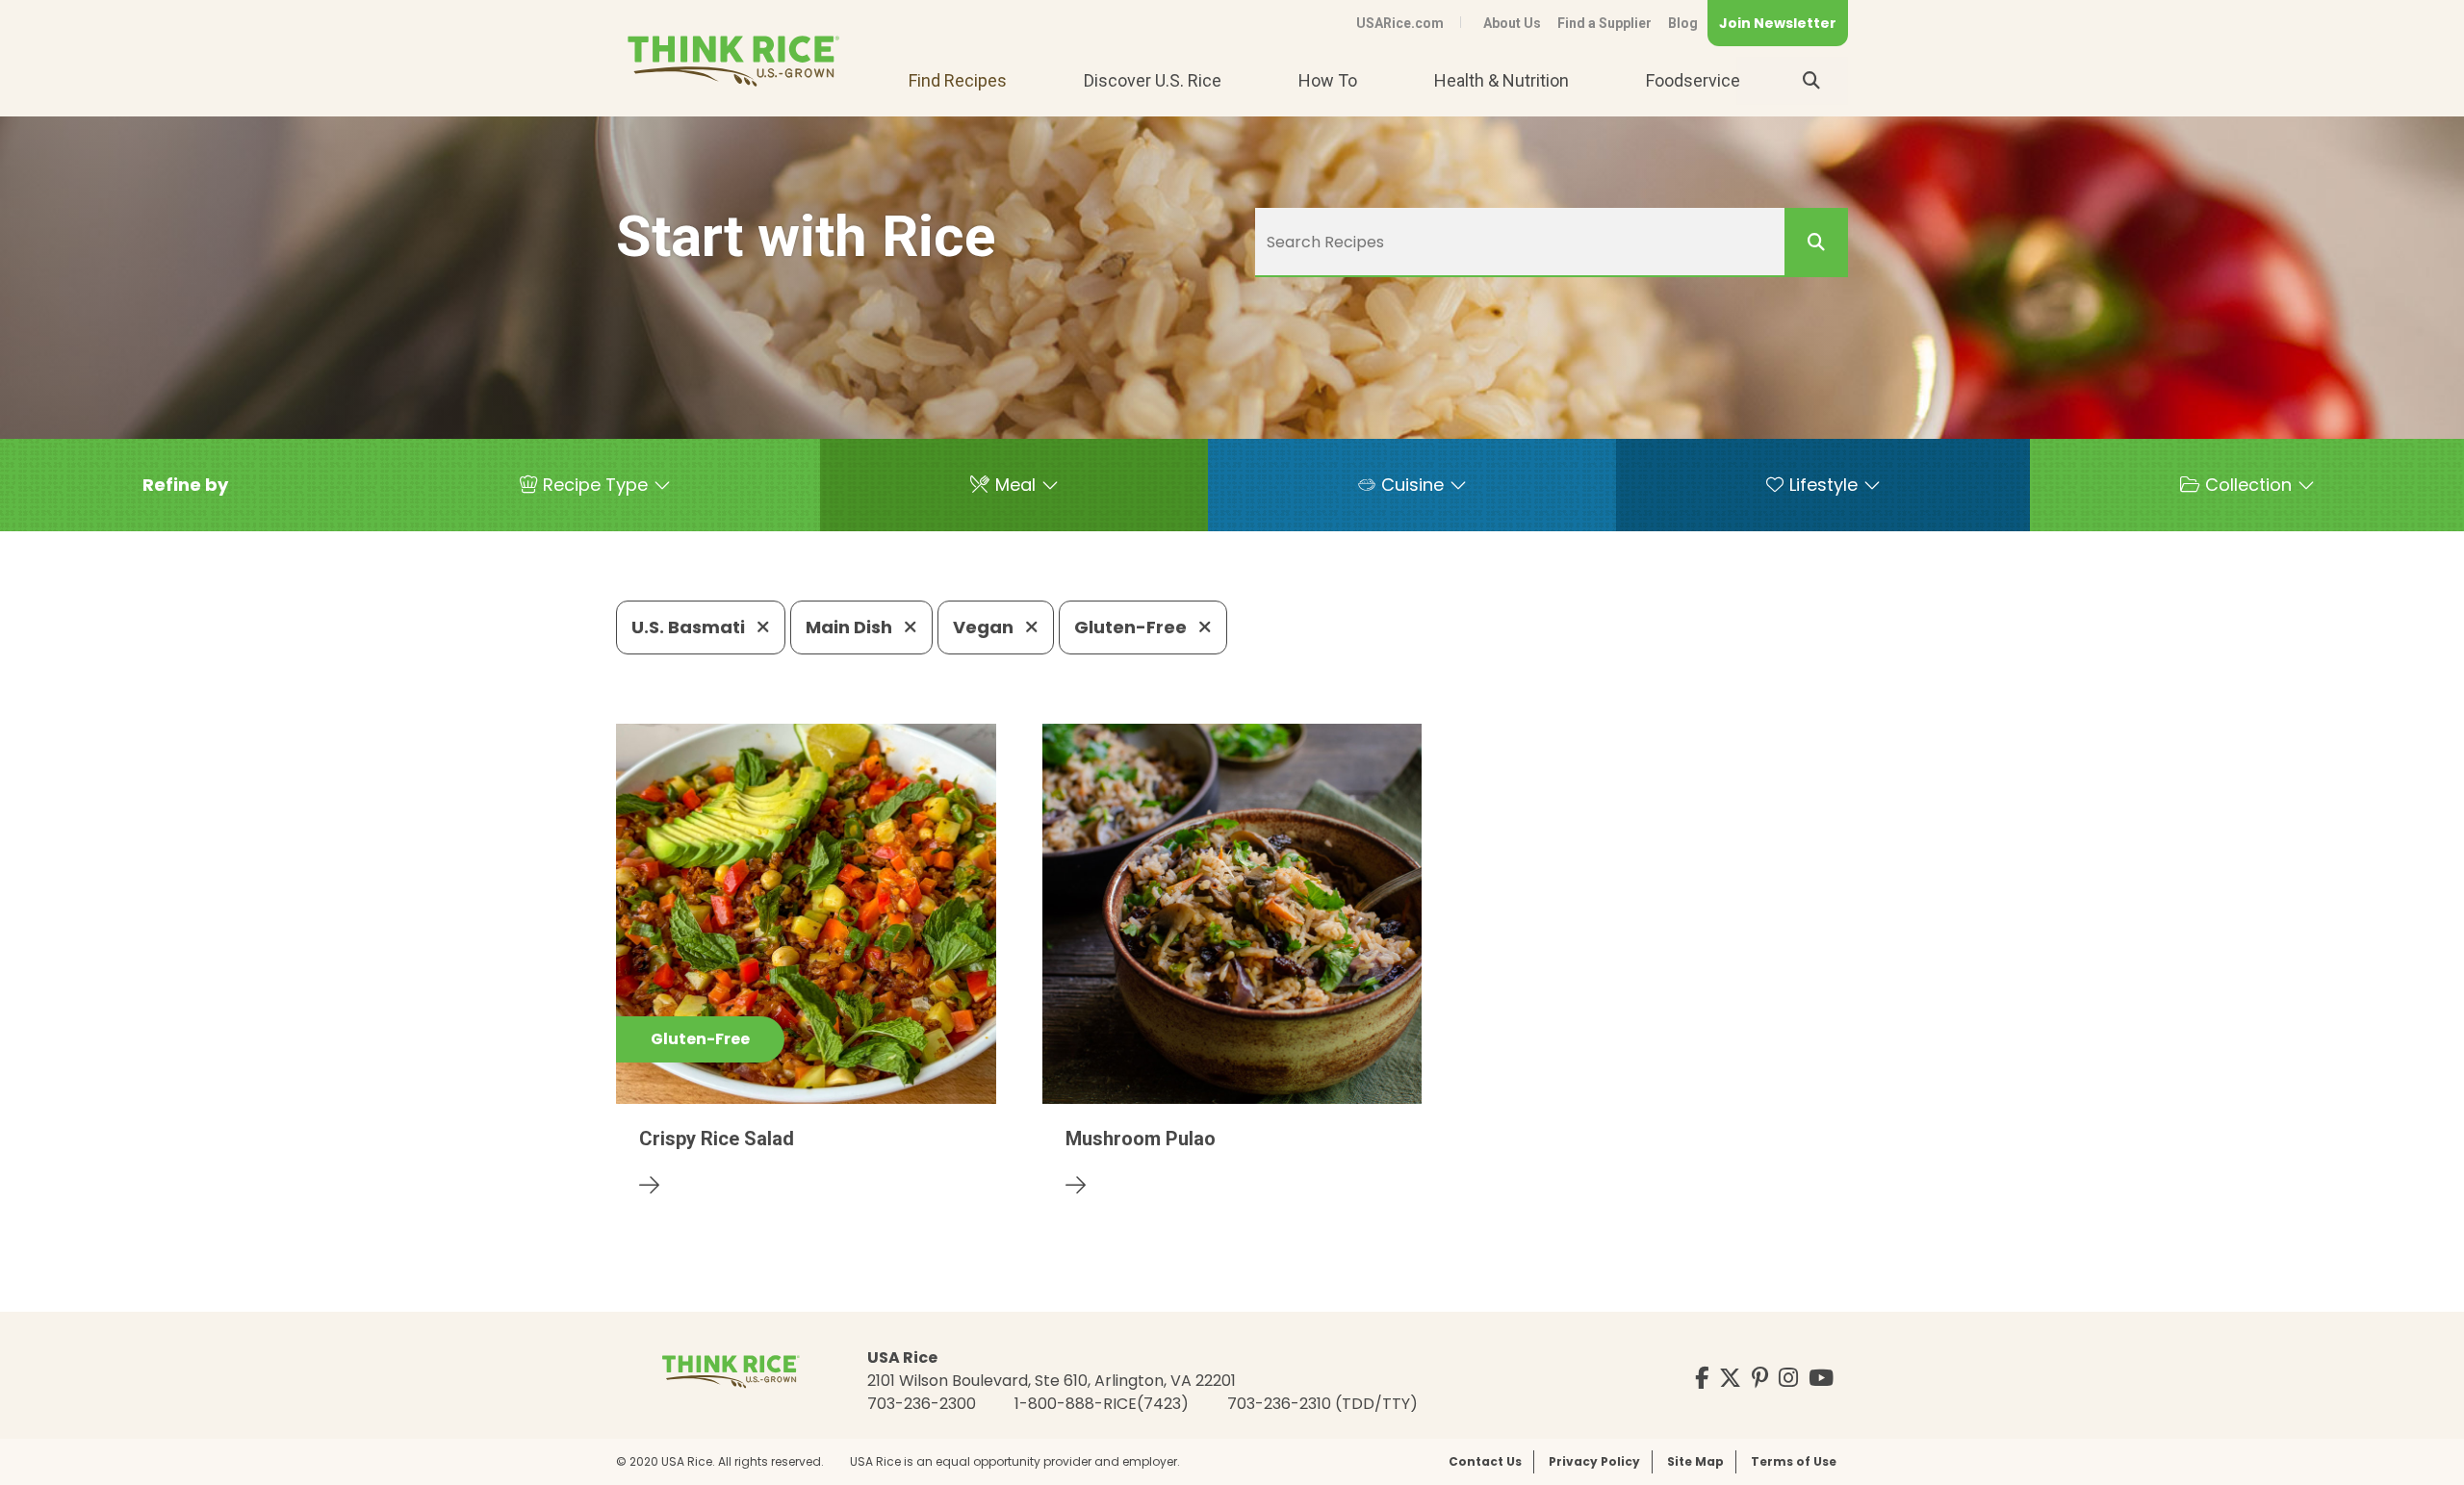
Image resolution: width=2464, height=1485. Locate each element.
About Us (1512, 23)
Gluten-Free (1132, 627)
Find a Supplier (1604, 23)
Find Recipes (958, 80)
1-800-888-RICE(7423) (1102, 1404)
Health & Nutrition (1501, 80)
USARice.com (1400, 23)
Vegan (985, 627)
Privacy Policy (1594, 1461)
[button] (185, 485)
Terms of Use (1794, 1461)
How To (1328, 80)
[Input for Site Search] (1811, 81)
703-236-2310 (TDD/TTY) (1322, 1404)
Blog (1683, 23)
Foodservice (1693, 80)
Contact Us (1485, 1461)
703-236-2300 (922, 1404)
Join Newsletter (1778, 23)
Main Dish (851, 627)
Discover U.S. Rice (1153, 80)
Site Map (1695, 1461)
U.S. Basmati (690, 627)
